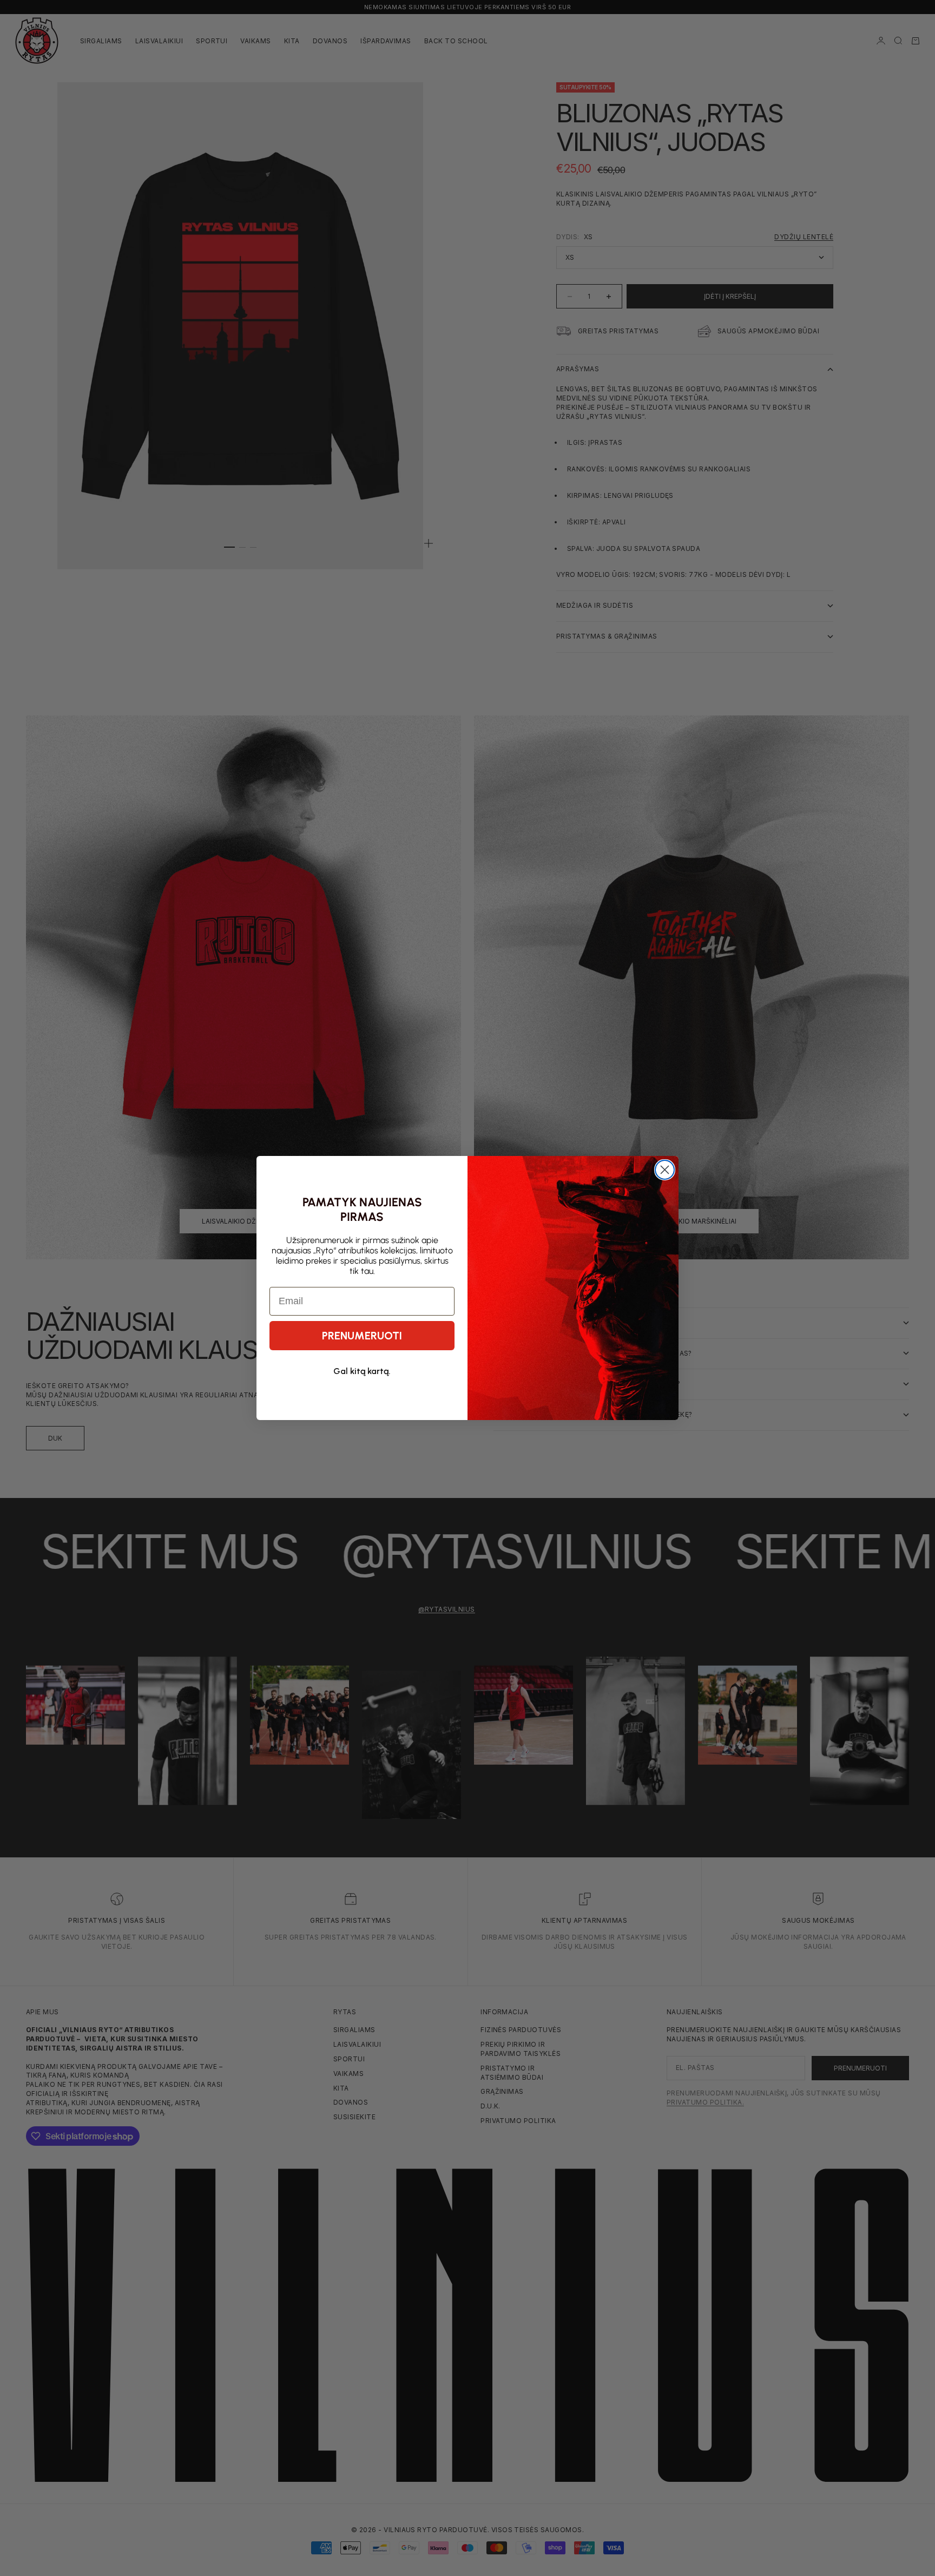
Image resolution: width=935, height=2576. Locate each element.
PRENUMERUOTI (362, 1336)
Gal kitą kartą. (362, 1371)
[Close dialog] (665, 1170)
